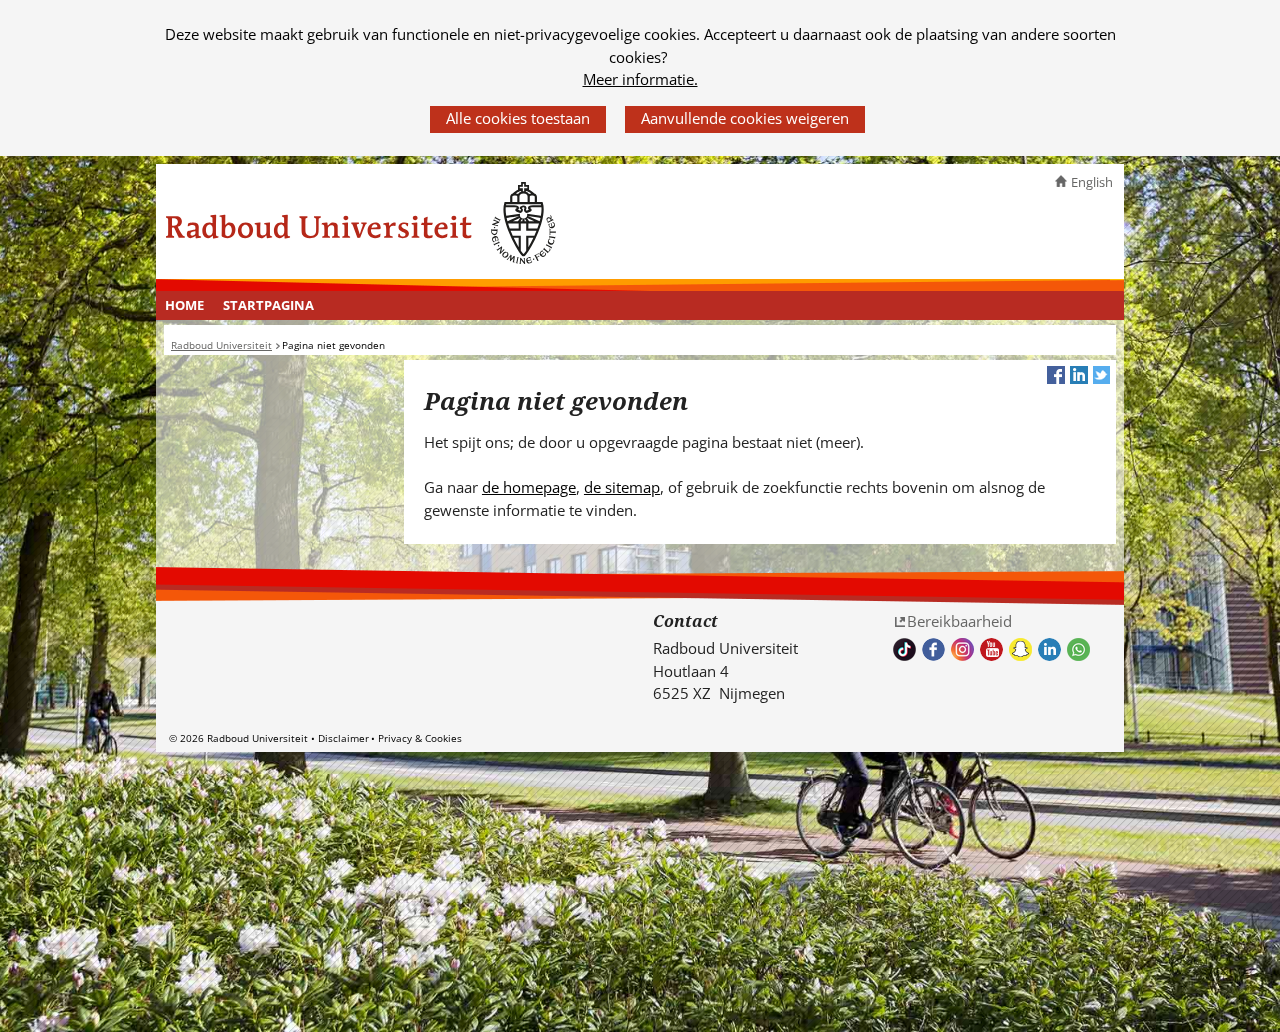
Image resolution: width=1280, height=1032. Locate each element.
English (1092, 182)
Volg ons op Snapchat (1020, 649)
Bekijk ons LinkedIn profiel (1049, 649)
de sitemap (622, 487)
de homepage (529, 487)
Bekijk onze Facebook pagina (933, 649)
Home (184, 305)
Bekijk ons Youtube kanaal (991, 649)
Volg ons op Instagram (962, 649)
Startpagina (268, 305)
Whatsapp (1078, 649)
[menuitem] (185, 306)
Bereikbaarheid (959, 621)
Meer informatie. (640, 79)
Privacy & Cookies (420, 738)
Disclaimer (343, 738)
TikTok (904, 649)
